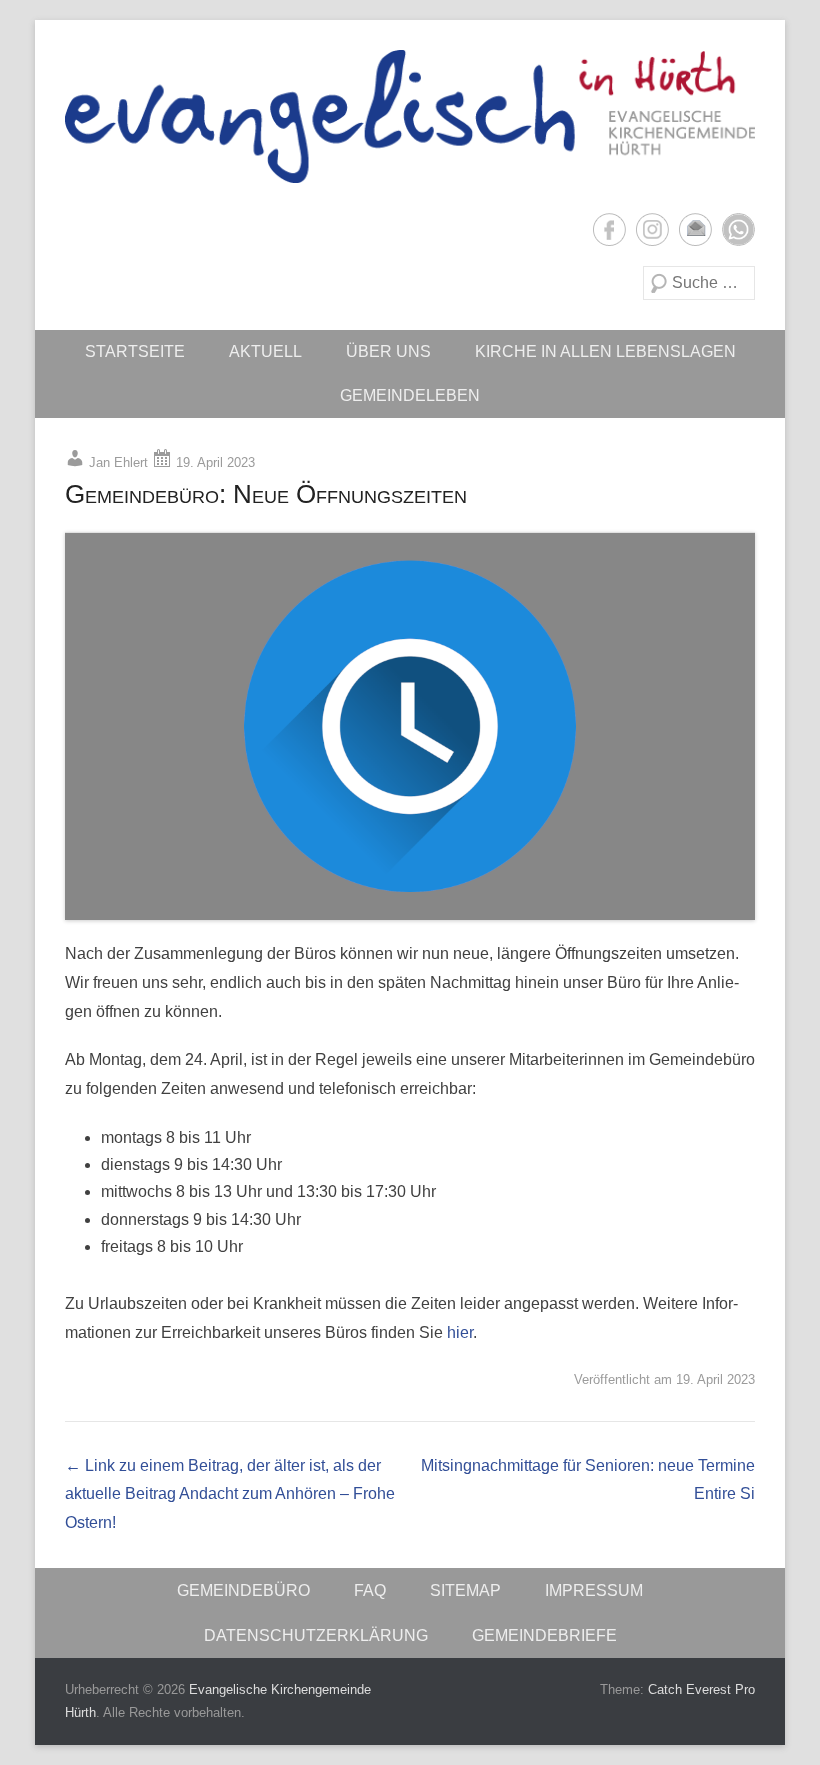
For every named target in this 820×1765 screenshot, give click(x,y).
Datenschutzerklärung (316, 1635)
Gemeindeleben (410, 395)
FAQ (370, 1590)
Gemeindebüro (243, 1590)
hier (460, 1332)
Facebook (609, 229)
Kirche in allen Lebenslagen (605, 351)
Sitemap (465, 1590)
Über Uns (388, 351)
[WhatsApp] (738, 229)
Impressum (594, 1590)
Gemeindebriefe (544, 1635)
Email (695, 229)
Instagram (652, 229)
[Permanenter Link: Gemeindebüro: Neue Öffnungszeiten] (410, 726)
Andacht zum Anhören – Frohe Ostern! (230, 1494)
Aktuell (265, 351)
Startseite (135, 351)
